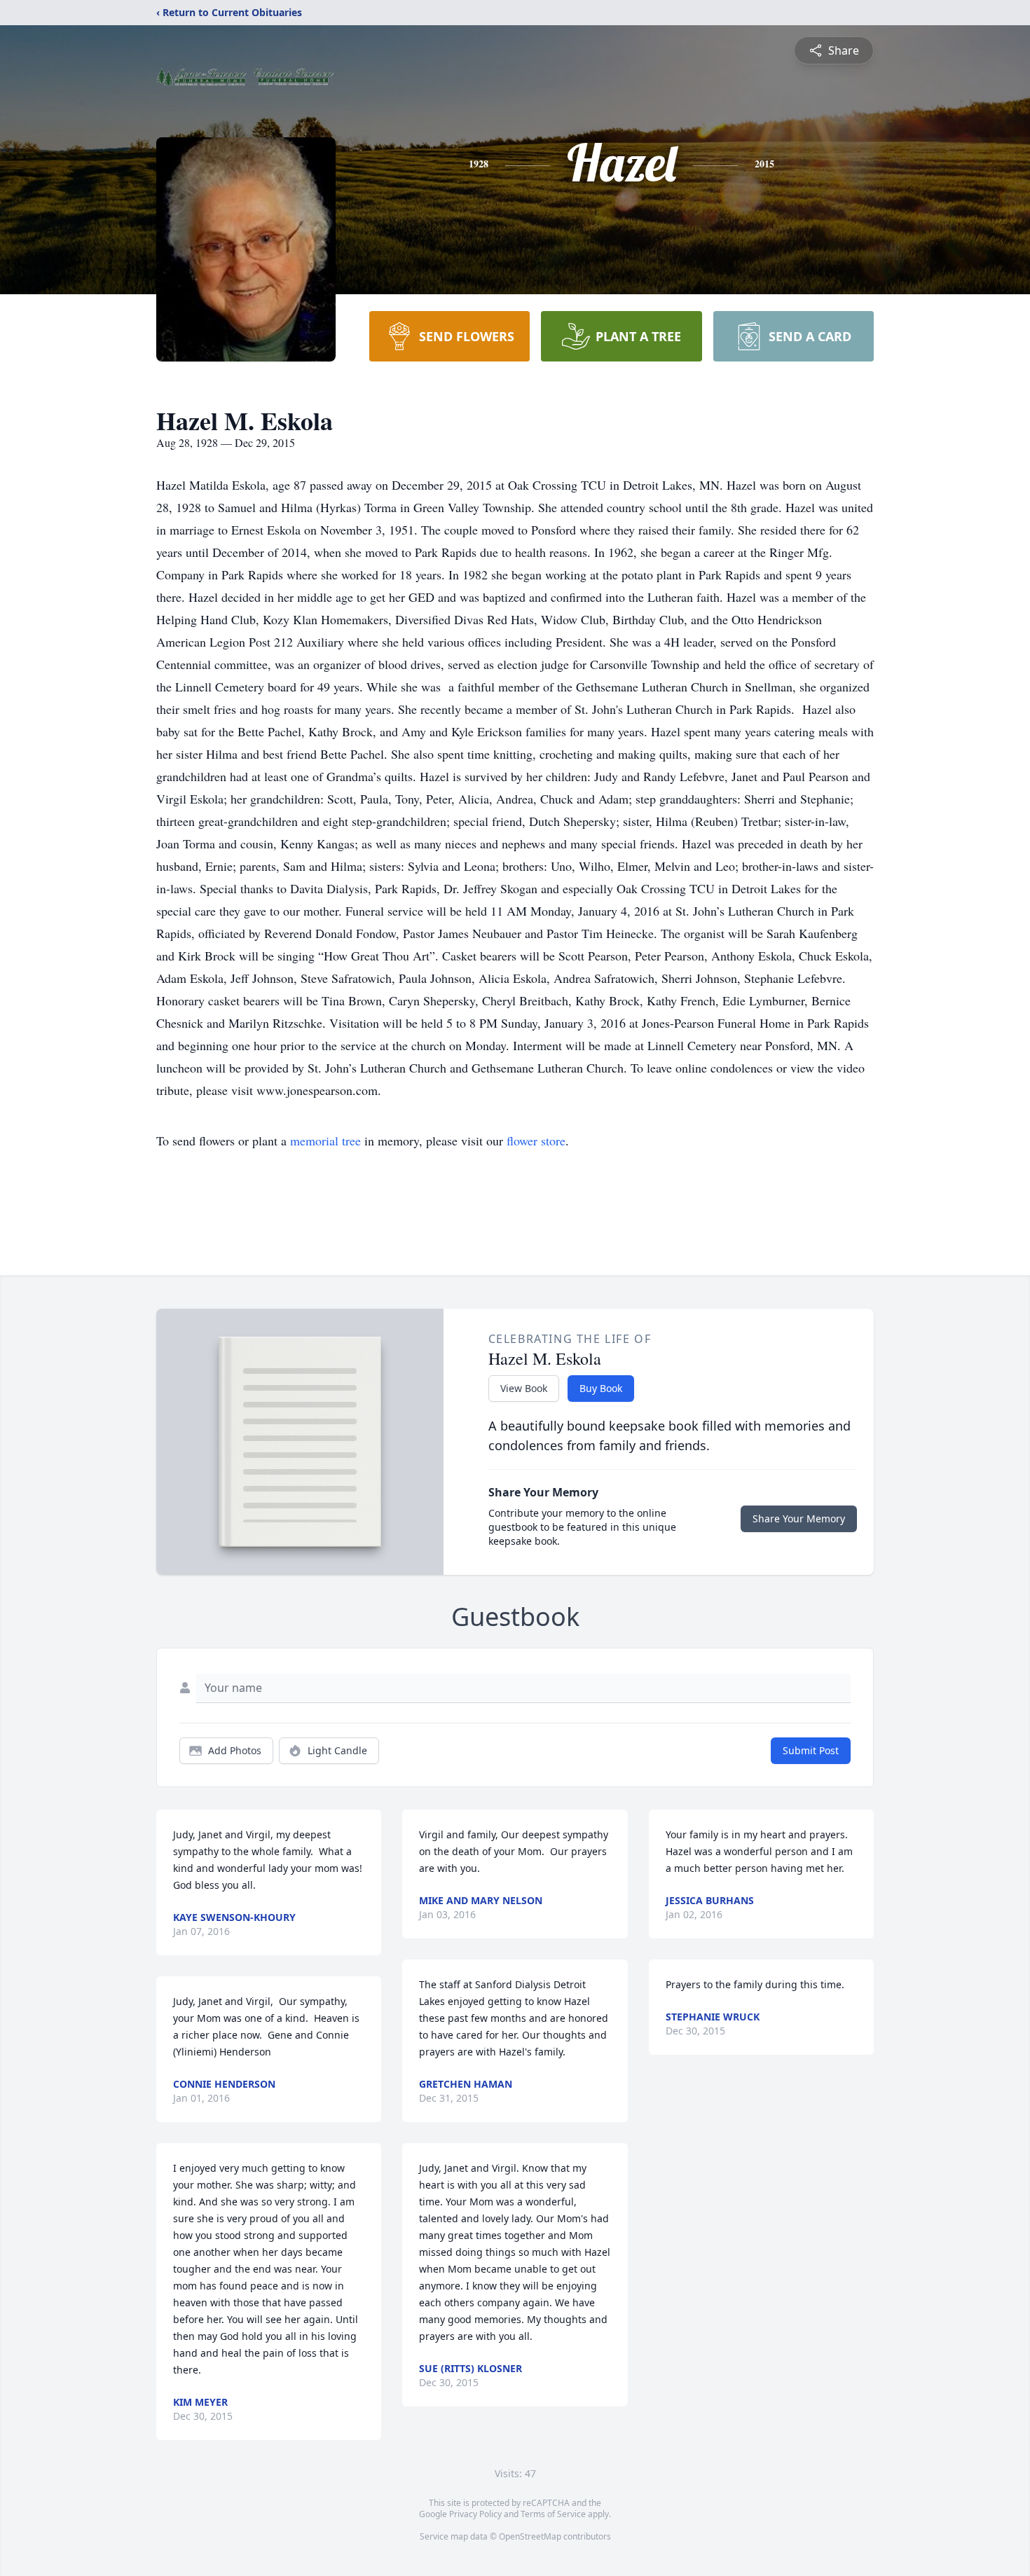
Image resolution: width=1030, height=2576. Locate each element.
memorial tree (325, 1141)
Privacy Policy (475, 2514)
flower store (536, 1141)
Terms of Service (553, 2514)
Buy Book (601, 1388)
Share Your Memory (799, 1518)
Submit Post (811, 1750)
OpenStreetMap (530, 2536)
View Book (524, 1388)
